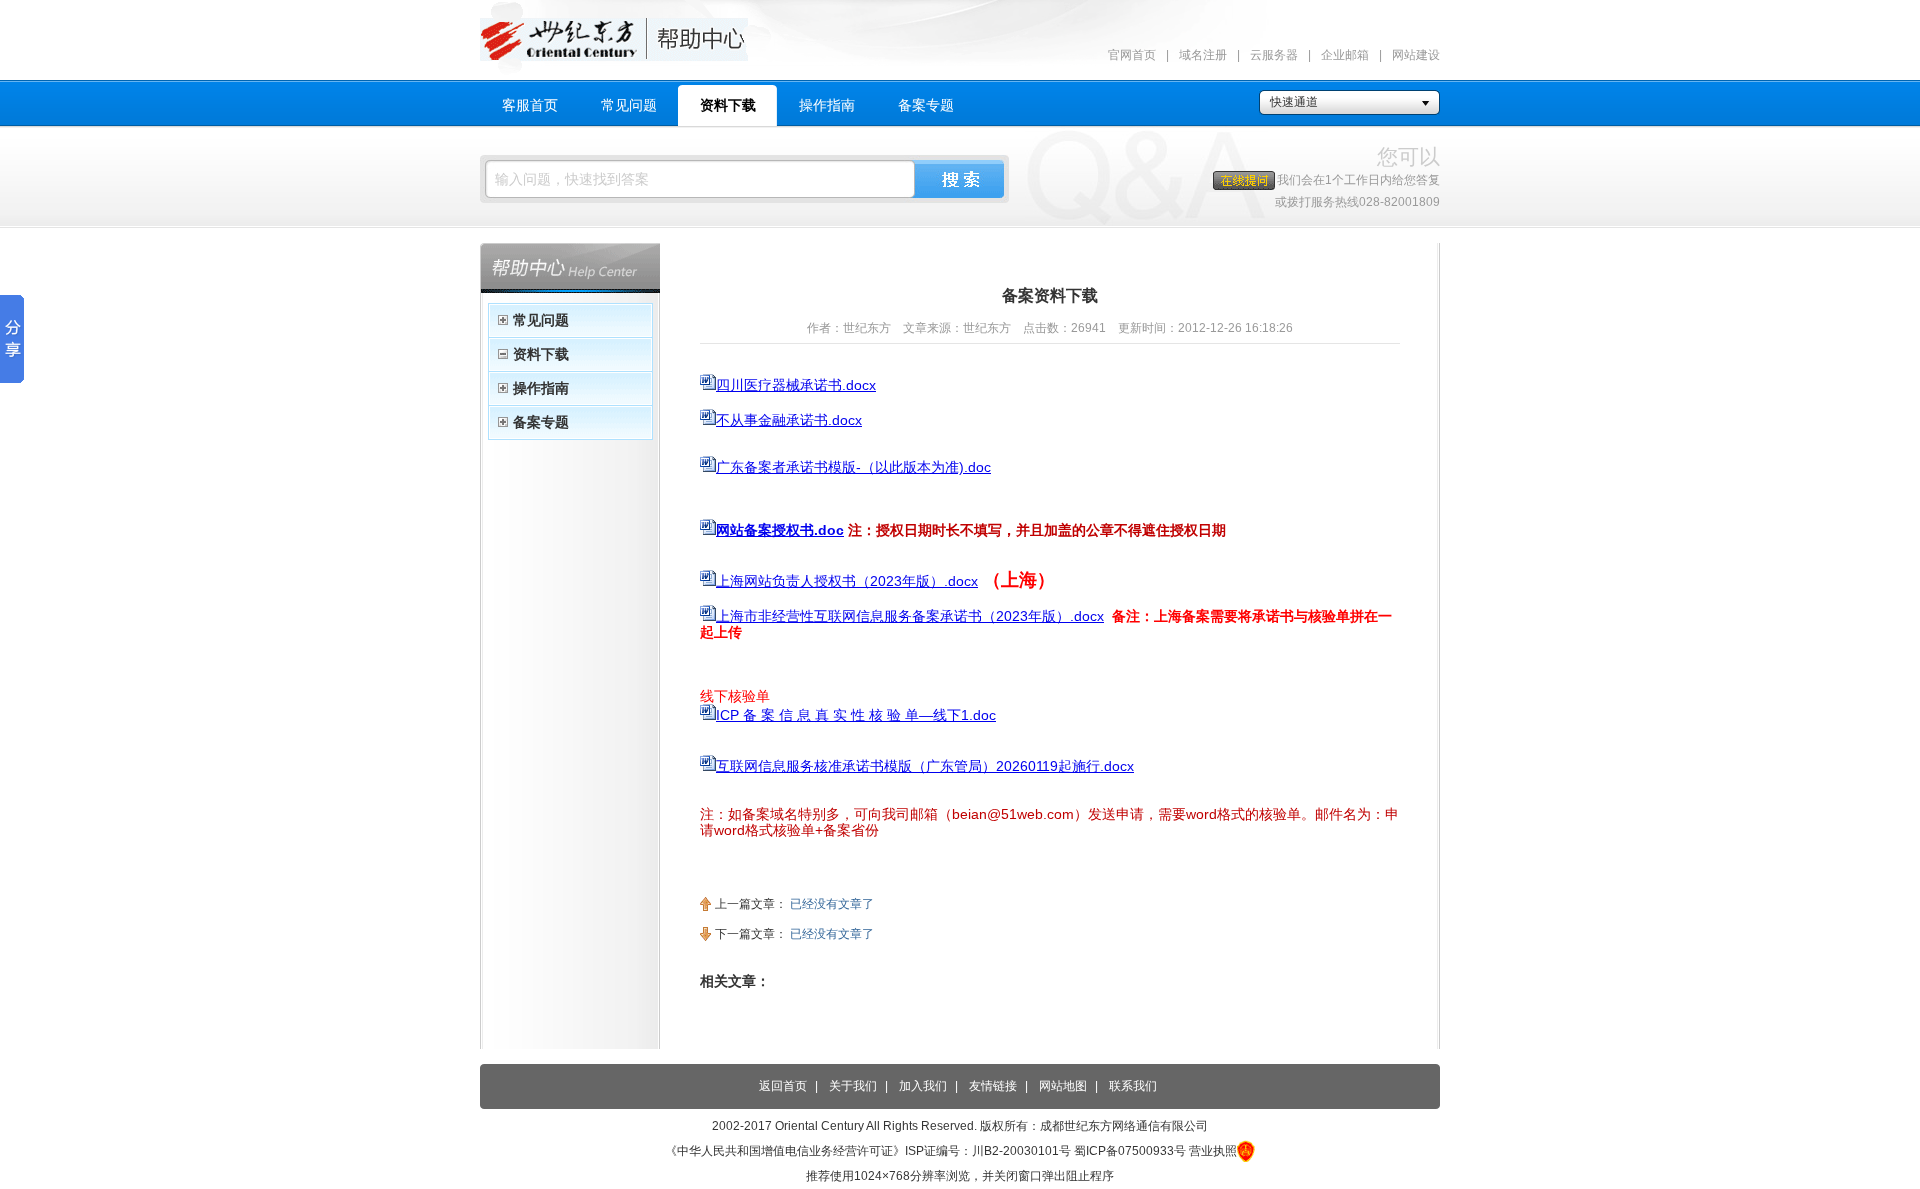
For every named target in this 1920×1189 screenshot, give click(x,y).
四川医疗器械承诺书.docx (796, 385)
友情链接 (993, 1086)
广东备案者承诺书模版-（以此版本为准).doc (853, 467)
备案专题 (926, 105)
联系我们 (1133, 1086)
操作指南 (827, 105)
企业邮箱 (1345, 55)
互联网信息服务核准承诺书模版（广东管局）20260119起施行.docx (925, 766)
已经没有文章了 (832, 904)
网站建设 (1416, 55)
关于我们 (853, 1086)
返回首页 (783, 1086)
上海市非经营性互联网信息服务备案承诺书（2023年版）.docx (910, 616)
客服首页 (530, 105)
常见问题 (629, 105)
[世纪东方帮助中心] (960, 35)
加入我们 (923, 1086)
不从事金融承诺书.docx (789, 420)
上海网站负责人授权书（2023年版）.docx (847, 581)
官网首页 (1132, 55)
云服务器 (1274, 55)
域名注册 (1203, 55)
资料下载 (728, 105)
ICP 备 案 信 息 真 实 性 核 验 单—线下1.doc (856, 715)
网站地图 (1063, 1086)
